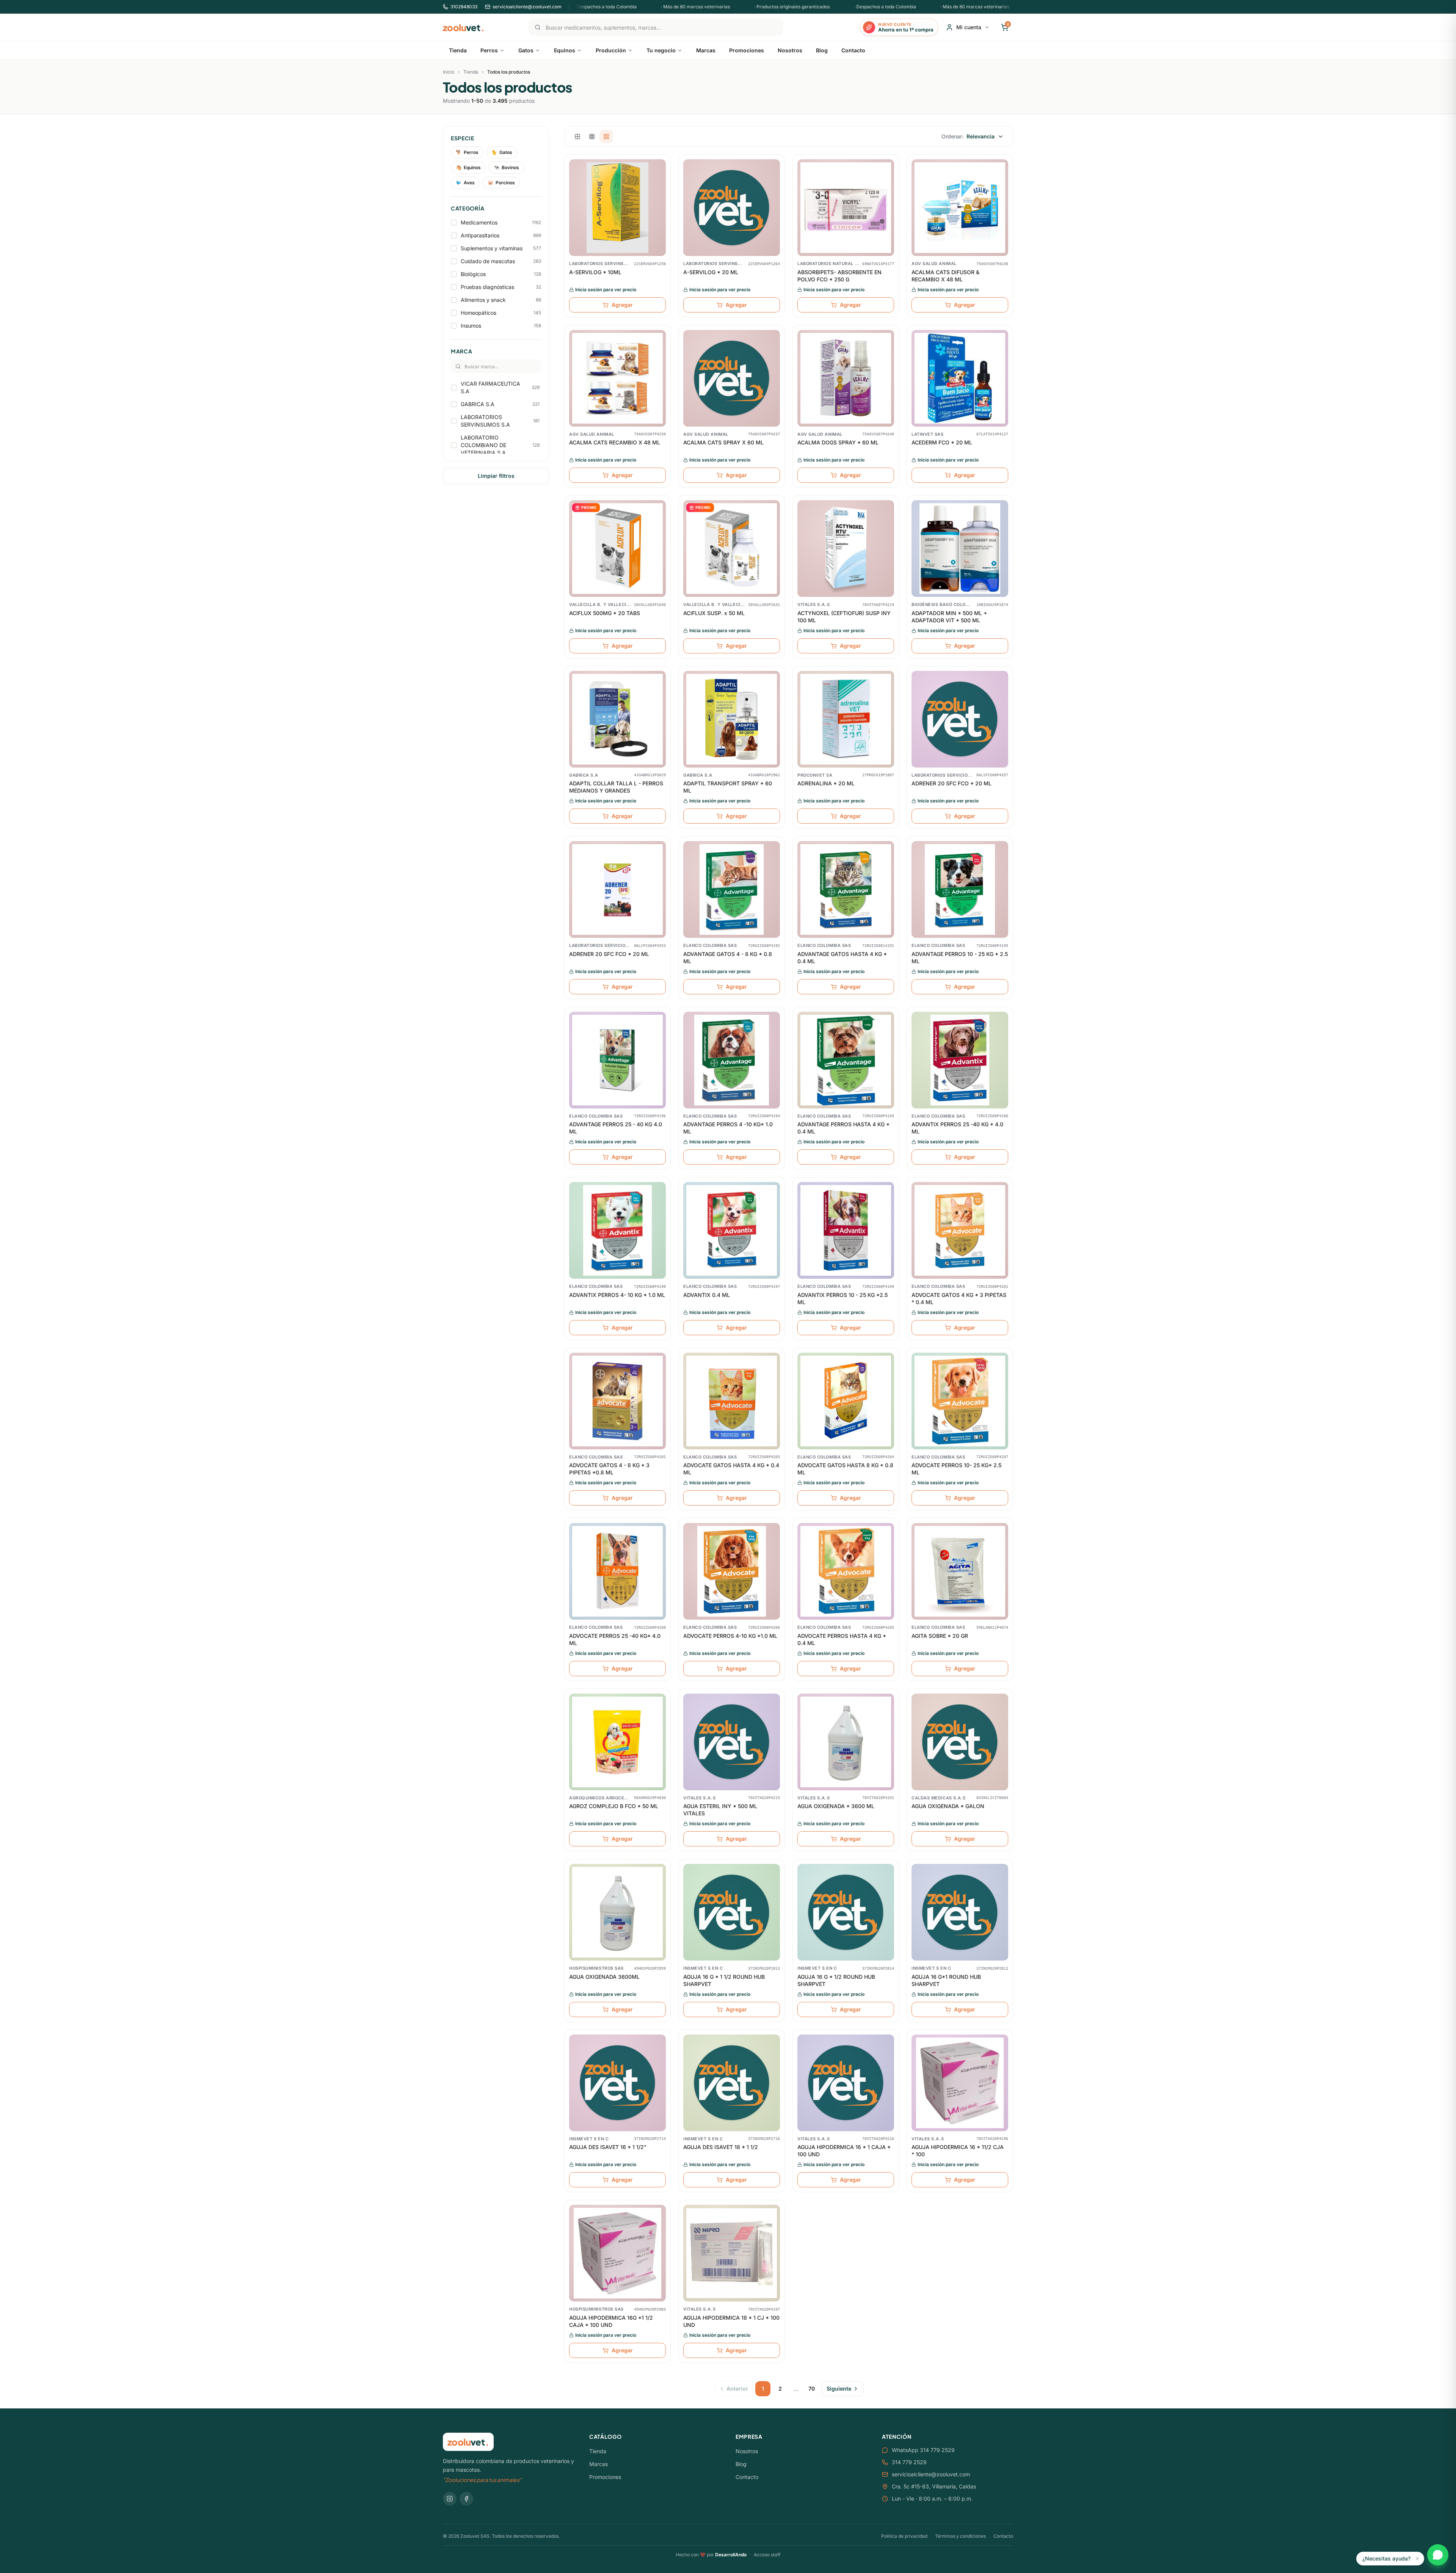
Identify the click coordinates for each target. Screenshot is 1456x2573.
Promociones (605, 2477)
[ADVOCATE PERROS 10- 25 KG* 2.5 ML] (960, 1401)
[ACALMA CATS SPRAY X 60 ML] (732, 378)
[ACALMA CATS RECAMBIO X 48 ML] (617, 378)
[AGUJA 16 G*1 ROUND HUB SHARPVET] (960, 1912)
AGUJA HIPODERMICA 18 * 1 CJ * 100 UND (731, 2321)
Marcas (599, 2464)
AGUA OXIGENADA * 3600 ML (836, 1806)
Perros (467, 152)
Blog (741, 2464)
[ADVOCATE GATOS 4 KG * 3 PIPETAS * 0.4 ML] (960, 1230)
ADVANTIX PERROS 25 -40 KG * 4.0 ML (957, 1128)
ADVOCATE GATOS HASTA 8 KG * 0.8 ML (845, 1469)
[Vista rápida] (660, 168)
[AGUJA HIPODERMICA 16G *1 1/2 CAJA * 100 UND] (617, 2253)
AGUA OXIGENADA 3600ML (604, 1977)
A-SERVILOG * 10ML (595, 272)
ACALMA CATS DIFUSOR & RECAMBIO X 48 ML (945, 276)
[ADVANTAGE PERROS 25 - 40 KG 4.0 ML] (617, 1060)
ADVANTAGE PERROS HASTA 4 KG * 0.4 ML (843, 1128)
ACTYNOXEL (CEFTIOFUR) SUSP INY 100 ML (844, 617)
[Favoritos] (660, 183)
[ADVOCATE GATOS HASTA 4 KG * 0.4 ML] (732, 1401)
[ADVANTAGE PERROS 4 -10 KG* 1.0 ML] (732, 1060)
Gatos (502, 152)
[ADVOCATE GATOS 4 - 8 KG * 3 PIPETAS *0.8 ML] (617, 1401)
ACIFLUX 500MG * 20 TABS (605, 613)
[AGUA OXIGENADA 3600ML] (617, 1912)
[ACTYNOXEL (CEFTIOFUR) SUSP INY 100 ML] (846, 549)
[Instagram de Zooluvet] (450, 2499)
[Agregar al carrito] (660, 197)
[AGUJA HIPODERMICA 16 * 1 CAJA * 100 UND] (846, 2083)
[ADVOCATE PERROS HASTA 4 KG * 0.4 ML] (846, 1571)
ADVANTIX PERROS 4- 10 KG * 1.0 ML (617, 1295)
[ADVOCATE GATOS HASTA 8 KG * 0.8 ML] (846, 1401)
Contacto (747, 2477)
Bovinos (506, 167)
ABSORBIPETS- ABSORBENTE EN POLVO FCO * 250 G (839, 276)
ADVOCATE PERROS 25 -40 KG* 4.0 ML (615, 1639)
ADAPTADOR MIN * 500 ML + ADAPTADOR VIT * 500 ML (949, 617)
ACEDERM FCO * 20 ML (942, 442)
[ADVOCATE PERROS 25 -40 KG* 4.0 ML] (617, 1571)
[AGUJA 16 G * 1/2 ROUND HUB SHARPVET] (846, 1912)
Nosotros (747, 2451)
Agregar (622, 305)
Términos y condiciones (960, 2536)
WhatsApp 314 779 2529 (923, 2450)
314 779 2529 (909, 2462)
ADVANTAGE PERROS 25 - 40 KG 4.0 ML (616, 1128)
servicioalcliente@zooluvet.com (931, 2474)
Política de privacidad (904, 2536)
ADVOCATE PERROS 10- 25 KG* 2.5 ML (956, 1469)
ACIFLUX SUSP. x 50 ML (714, 613)
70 (812, 2389)
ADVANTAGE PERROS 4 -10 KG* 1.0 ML (728, 1128)
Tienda (471, 72)
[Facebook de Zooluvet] (466, 2499)
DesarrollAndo (731, 2555)
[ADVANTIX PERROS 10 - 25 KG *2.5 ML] (846, 1230)
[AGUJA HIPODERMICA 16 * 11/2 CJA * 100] (960, 2083)
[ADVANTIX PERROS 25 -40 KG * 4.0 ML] (960, 1060)
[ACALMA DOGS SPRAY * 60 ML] (846, 378)
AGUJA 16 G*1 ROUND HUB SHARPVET (946, 1980)
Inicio (449, 72)
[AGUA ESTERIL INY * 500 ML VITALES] (732, 1742)
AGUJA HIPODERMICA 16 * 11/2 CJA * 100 (958, 2151)
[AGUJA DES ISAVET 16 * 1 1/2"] (617, 2083)
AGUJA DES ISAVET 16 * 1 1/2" (608, 2147)
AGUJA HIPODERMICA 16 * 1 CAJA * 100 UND (844, 2151)
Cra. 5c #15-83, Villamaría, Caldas (934, 2486)
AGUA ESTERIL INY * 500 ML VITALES (720, 1810)
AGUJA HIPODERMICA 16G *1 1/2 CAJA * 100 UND (611, 2321)
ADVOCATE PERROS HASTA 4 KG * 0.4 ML (842, 1639)
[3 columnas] (592, 137)
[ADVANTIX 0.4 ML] (732, 1230)
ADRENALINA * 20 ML (826, 783)
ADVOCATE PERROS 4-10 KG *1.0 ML (730, 1636)
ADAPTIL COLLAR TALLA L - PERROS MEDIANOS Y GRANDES (616, 787)
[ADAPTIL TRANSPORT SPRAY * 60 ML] (732, 719)
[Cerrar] (1417, 2559)
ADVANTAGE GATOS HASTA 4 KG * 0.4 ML (842, 958)
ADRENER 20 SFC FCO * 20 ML (952, 783)
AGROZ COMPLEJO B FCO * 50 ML (614, 1806)
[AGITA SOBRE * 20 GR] (960, 1571)
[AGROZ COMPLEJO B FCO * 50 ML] (617, 1742)
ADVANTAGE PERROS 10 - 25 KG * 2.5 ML (960, 958)
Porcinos (501, 183)
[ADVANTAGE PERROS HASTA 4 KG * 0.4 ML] (846, 1060)
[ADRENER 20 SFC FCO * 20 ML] (960, 719)
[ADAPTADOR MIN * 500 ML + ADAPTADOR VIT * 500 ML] (960, 549)
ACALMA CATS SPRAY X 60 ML (723, 442)
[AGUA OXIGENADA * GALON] (960, 1742)
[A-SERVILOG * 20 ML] (732, 208)
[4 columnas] (606, 137)
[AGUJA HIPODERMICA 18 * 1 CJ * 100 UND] (732, 2253)
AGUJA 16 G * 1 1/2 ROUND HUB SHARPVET (724, 1980)
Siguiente (839, 2389)
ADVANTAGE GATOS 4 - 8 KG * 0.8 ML (728, 958)
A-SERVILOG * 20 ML (711, 272)
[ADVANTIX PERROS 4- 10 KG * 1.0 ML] (617, 1230)
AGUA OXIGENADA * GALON (948, 1806)
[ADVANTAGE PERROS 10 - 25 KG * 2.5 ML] (960, 889)
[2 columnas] (577, 137)
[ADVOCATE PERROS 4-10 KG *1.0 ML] (732, 1571)
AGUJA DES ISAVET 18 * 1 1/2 (721, 2147)
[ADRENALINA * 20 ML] (846, 719)
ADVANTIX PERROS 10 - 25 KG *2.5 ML (843, 1298)
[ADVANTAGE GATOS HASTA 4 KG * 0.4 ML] (846, 889)
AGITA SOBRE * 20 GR (940, 1636)
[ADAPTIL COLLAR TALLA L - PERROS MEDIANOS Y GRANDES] (617, 719)
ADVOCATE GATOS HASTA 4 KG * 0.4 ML (731, 1469)
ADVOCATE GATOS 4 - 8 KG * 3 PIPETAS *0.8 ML (609, 1469)
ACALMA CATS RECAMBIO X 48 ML (615, 442)
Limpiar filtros (496, 476)
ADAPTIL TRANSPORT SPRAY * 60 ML (728, 787)
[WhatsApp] (1438, 2555)
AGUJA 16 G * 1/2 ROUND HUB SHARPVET (836, 1980)
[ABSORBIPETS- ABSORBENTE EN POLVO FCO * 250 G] (846, 208)
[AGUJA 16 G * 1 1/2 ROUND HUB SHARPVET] (732, 1912)
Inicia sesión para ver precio (606, 290)
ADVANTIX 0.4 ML (707, 1295)
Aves (465, 183)
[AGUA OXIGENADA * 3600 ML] (846, 1742)
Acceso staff (767, 2555)
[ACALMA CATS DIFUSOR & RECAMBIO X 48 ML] (960, 208)
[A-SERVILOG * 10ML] (617, 208)
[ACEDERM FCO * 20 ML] (960, 378)
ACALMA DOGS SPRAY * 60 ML (838, 442)
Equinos (468, 167)
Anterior (737, 2389)
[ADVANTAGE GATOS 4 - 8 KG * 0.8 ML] (732, 889)
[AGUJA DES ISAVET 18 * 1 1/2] (732, 2083)
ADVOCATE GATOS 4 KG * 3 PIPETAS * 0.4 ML (959, 1298)
